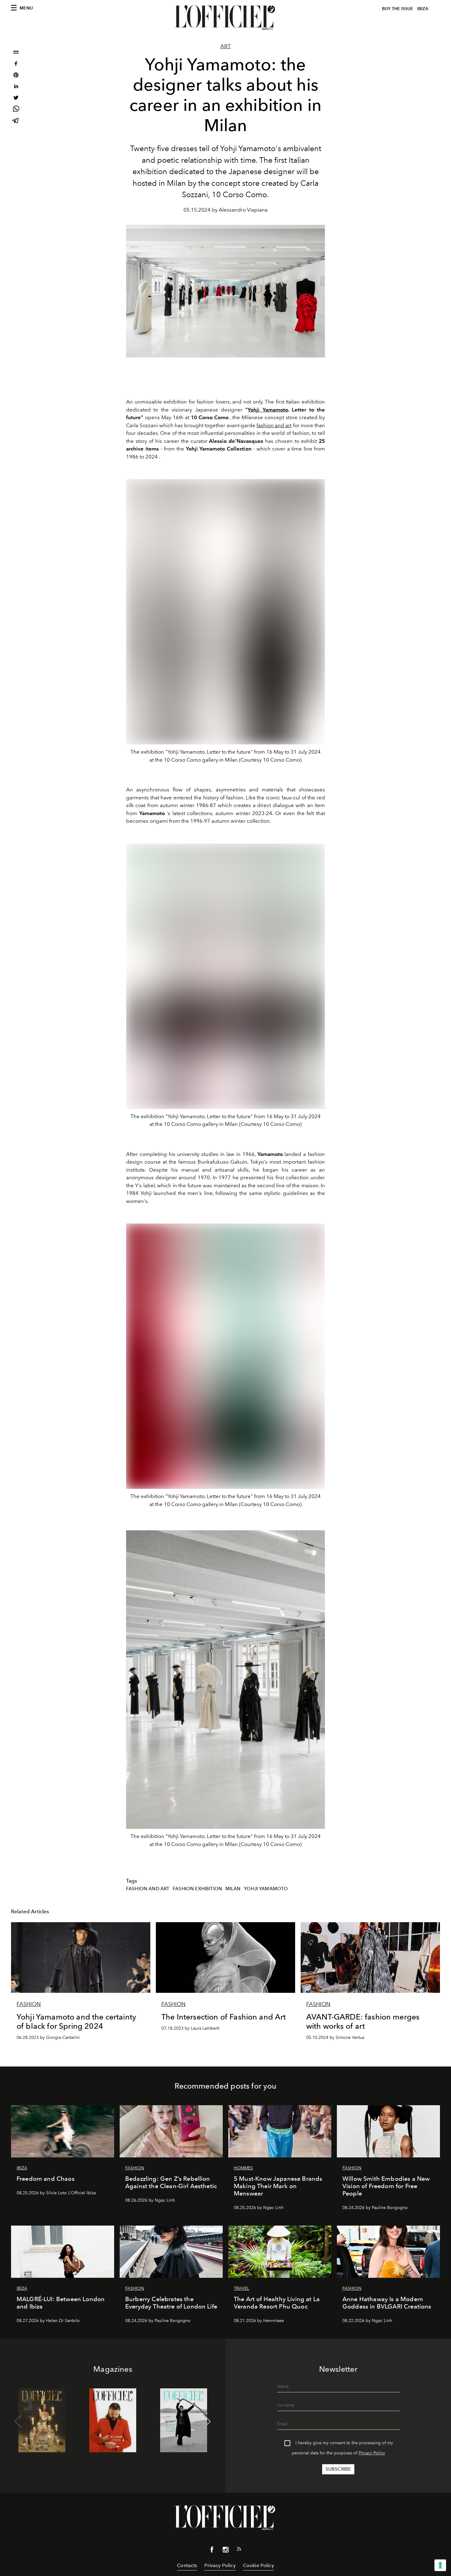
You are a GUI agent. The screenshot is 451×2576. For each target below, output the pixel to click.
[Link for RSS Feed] (239, 2550)
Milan (233, 1889)
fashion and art (274, 425)
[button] (207, 2422)
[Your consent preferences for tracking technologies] (440, 2565)
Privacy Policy (372, 2453)
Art (225, 46)
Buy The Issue (398, 9)
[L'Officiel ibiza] (225, 18)
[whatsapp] (16, 110)
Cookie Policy (258, 2565)
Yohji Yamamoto (268, 410)
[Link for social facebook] (212, 2551)
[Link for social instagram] (225, 2551)
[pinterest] (16, 76)
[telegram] (16, 121)
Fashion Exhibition (197, 1889)
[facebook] (16, 64)
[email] (16, 53)
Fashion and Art (148, 1889)
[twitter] (16, 98)
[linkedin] (16, 87)
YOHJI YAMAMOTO (266, 1889)
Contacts (187, 2565)
